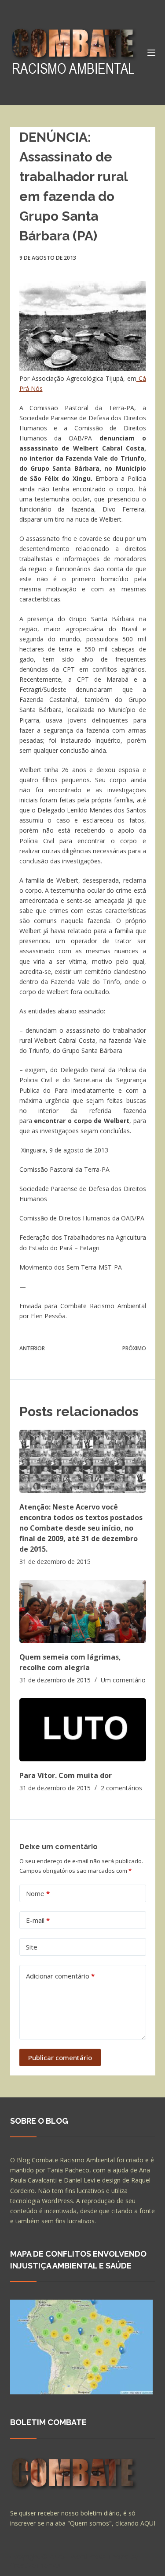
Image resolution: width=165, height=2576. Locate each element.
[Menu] (151, 53)
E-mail (38, 1920)
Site (32, 1947)
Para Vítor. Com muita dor (66, 1775)
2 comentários (121, 1788)
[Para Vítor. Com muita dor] (83, 1730)
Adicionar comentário (60, 1976)
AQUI (148, 2523)
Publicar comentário (60, 2057)
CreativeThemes (35, 2565)
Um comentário (123, 1680)
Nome (38, 1893)
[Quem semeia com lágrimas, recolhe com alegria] (83, 1611)
